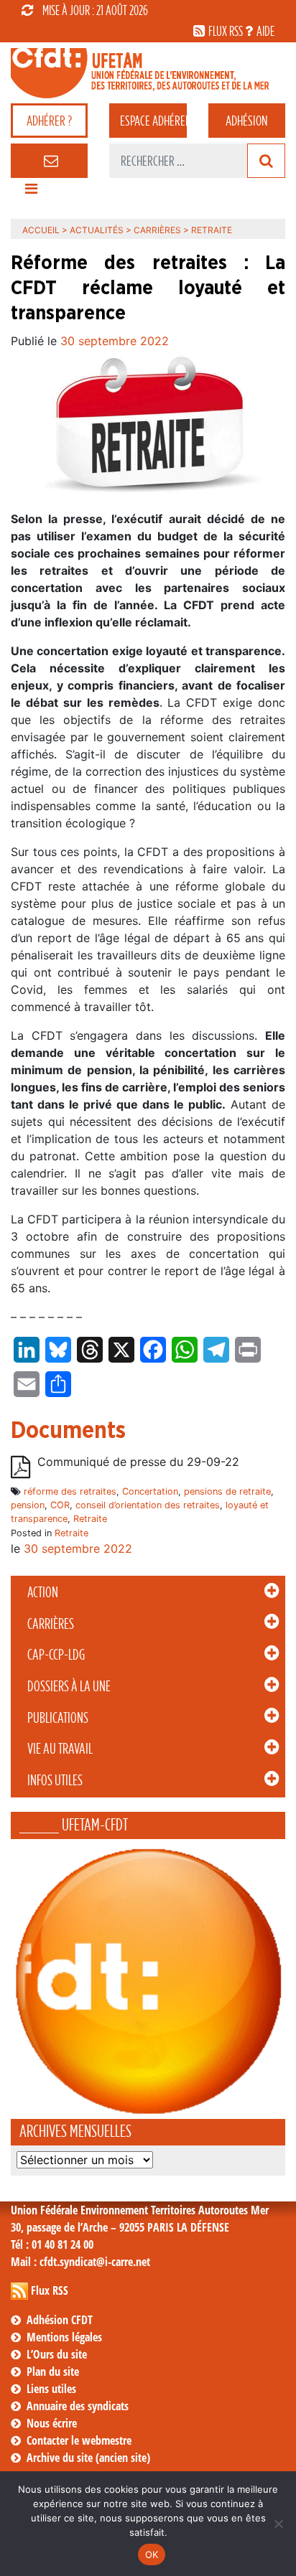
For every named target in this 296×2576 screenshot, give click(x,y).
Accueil (41, 230)
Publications (58, 1718)
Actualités (97, 230)
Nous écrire (52, 2423)
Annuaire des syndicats (78, 2406)
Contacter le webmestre (79, 2440)
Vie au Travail (60, 1749)
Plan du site (53, 2371)
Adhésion (246, 121)
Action (43, 1592)
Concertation (150, 1491)
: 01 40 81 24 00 (52, 2244)
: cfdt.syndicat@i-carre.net (80, 2262)
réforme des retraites (70, 1491)
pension (28, 1505)
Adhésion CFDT (60, 2320)
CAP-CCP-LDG (56, 1655)
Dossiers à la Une (69, 1686)
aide (265, 31)
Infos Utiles (55, 1780)
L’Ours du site (57, 2354)
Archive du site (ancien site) (88, 2458)
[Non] (278, 2524)
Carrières (51, 1624)
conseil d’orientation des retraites (148, 1505)
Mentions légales (64, 2337)
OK (152, 2554)
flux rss (226, 31)
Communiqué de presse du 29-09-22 (138, 1462)
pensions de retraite (227, 1491)
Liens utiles (51, 2389)
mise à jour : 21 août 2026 (95, 10)
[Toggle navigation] (31, 192)
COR (60, 1505)
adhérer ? (49, 121)
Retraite (90, 1519)
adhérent (153, 121)
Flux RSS (50, 2290)
